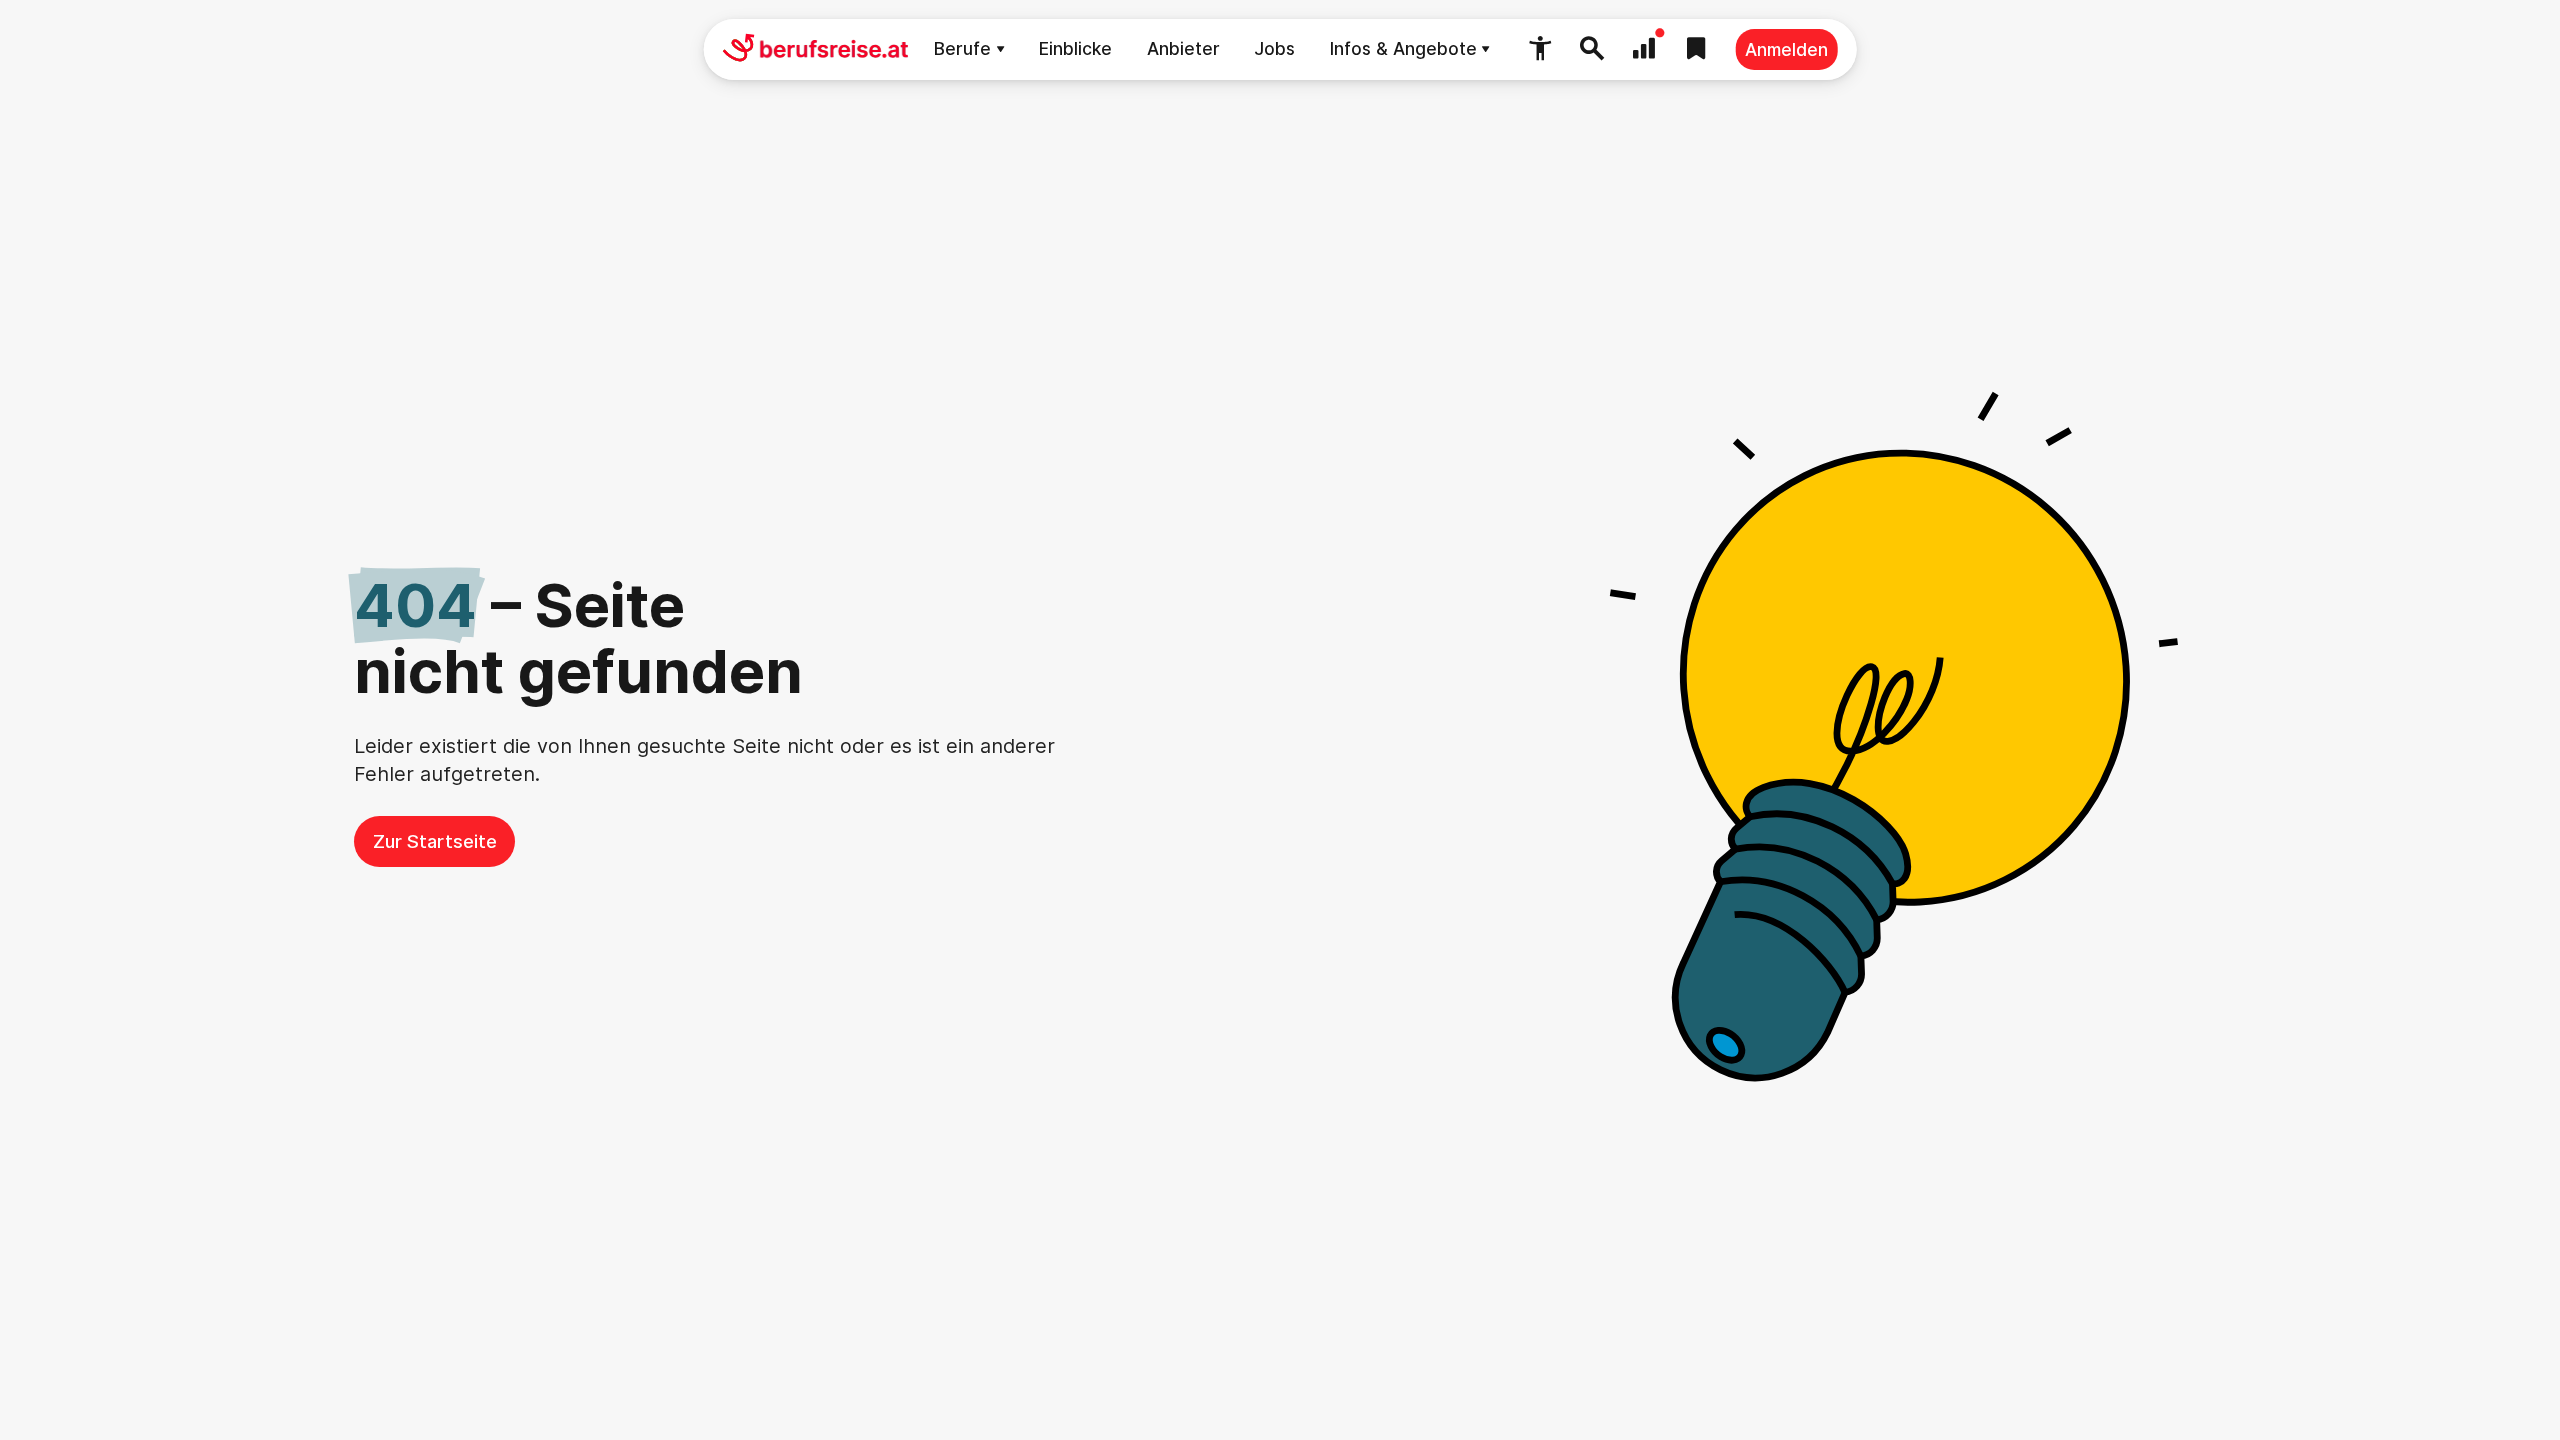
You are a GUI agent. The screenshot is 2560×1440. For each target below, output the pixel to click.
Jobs (1274, 48)
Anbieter (1183, 48)
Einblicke (1075, 48)
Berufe (962, 48)
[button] (1540, 49)
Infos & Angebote (1403, 48)
